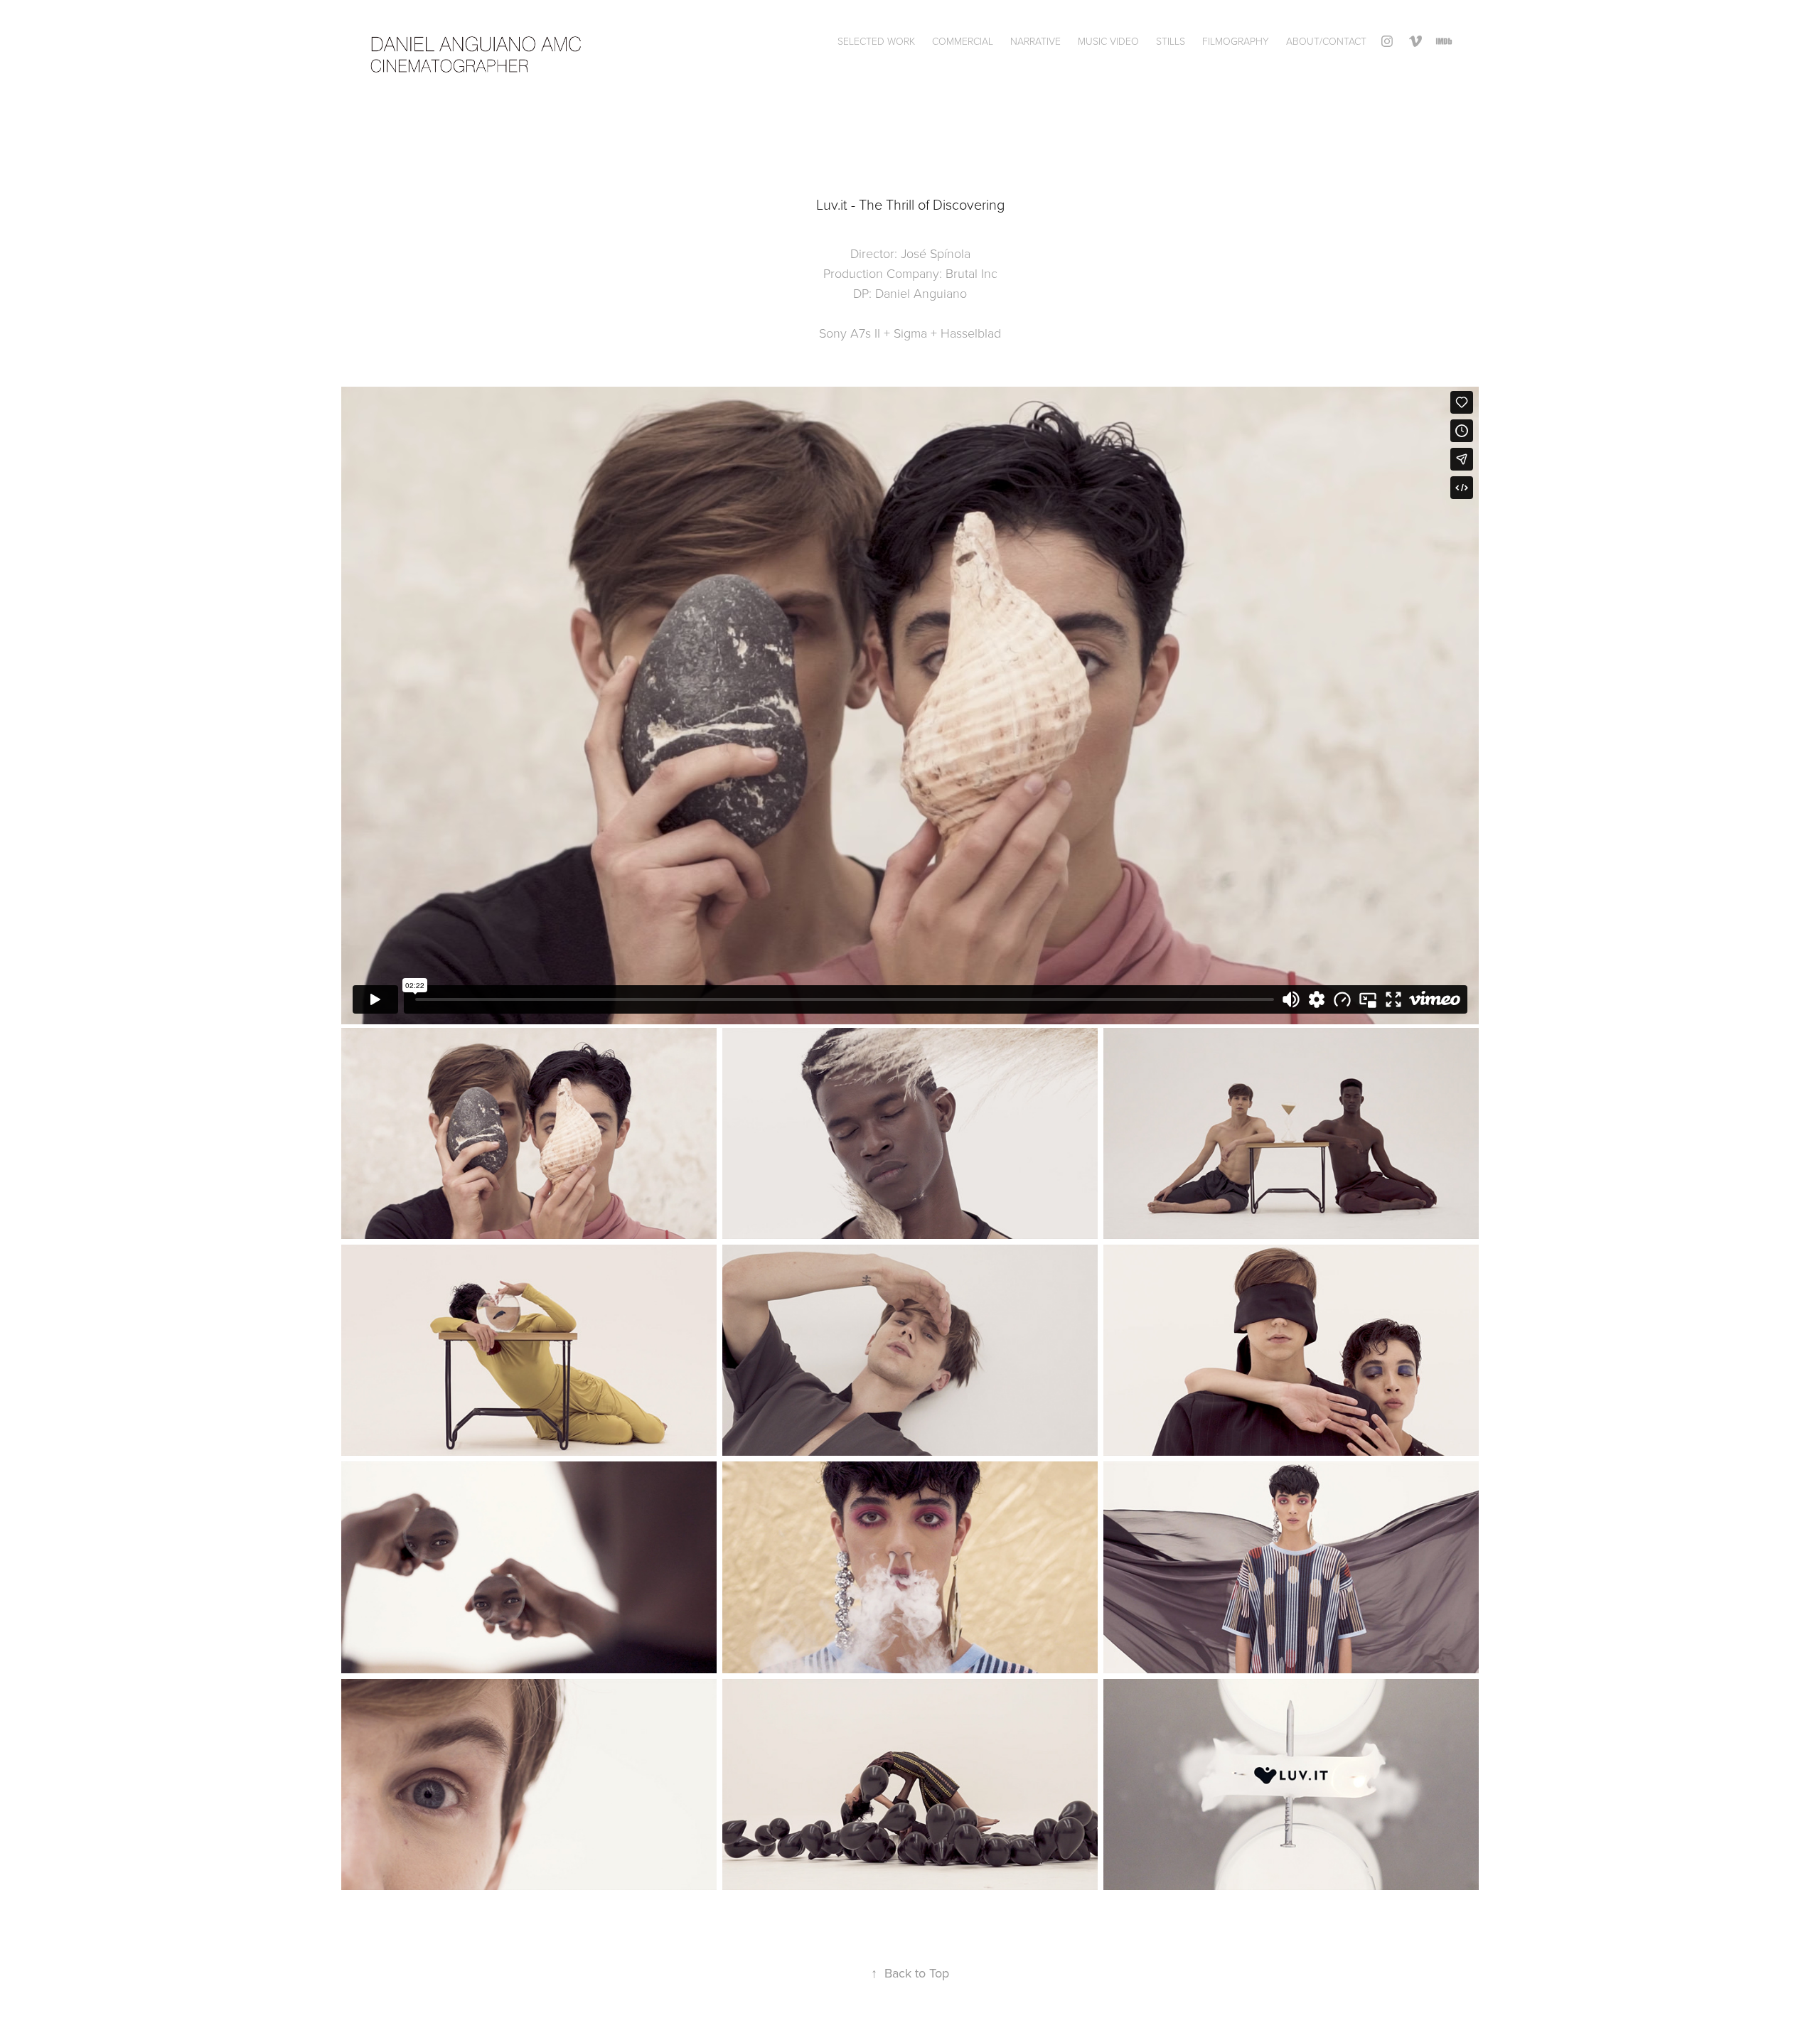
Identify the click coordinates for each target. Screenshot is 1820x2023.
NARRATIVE (1035, 41)
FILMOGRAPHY (1236, 41)
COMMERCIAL (963, 41)
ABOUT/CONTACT (1326, 41)
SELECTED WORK (876, 41)
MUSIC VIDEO (1108, 41)
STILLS (1171, 41)
